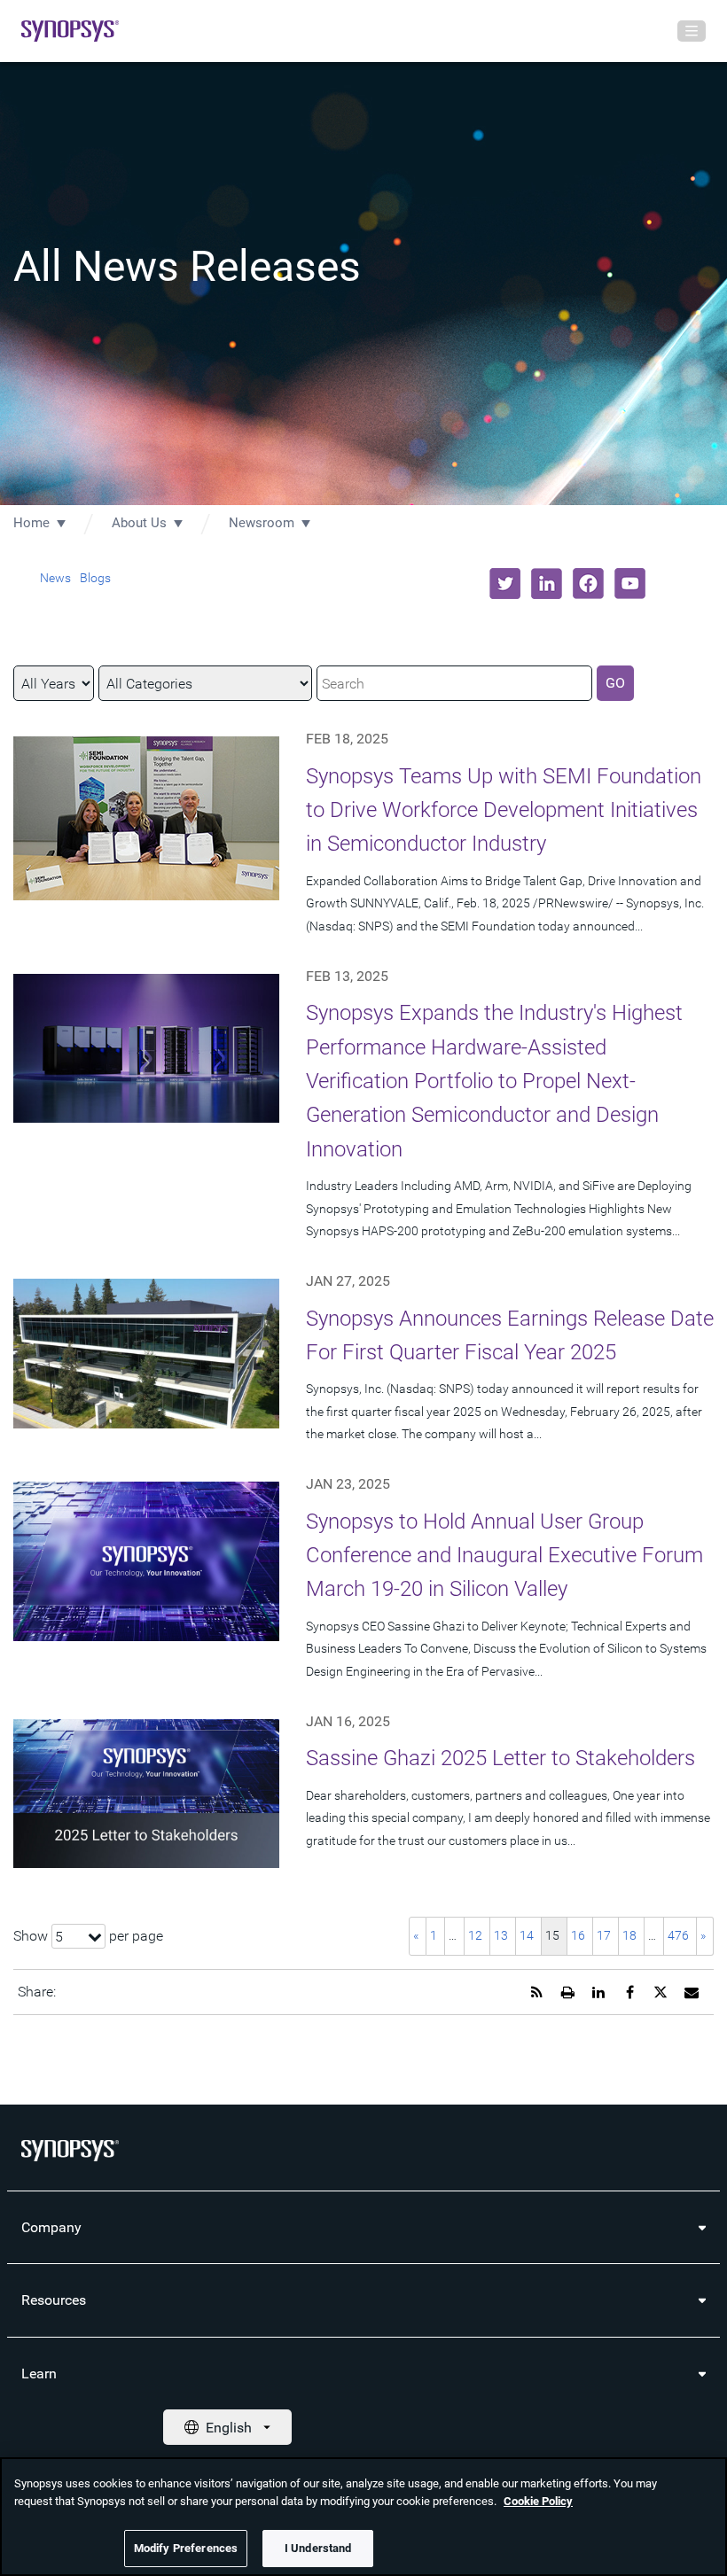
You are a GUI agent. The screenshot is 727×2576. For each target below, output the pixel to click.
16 (578, 1935)
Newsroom (262, 523)
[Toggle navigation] (692, 31)
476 (678, 1935)
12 (475, 1935)
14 (527, 1935)
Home (31, 523)
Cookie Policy (538, 2501)
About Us (139, 523)
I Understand (318, 2548)
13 (501, 1935)
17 (604, 1935)
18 (629, 1935)
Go (615, 683)
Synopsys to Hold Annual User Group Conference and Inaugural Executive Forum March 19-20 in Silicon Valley (504, 1556)
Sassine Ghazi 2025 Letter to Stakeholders (500, 1758)
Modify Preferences (186, 2548)
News (55, 578)
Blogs (95, 578)
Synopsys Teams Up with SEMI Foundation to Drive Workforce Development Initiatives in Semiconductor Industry (504, 810)
